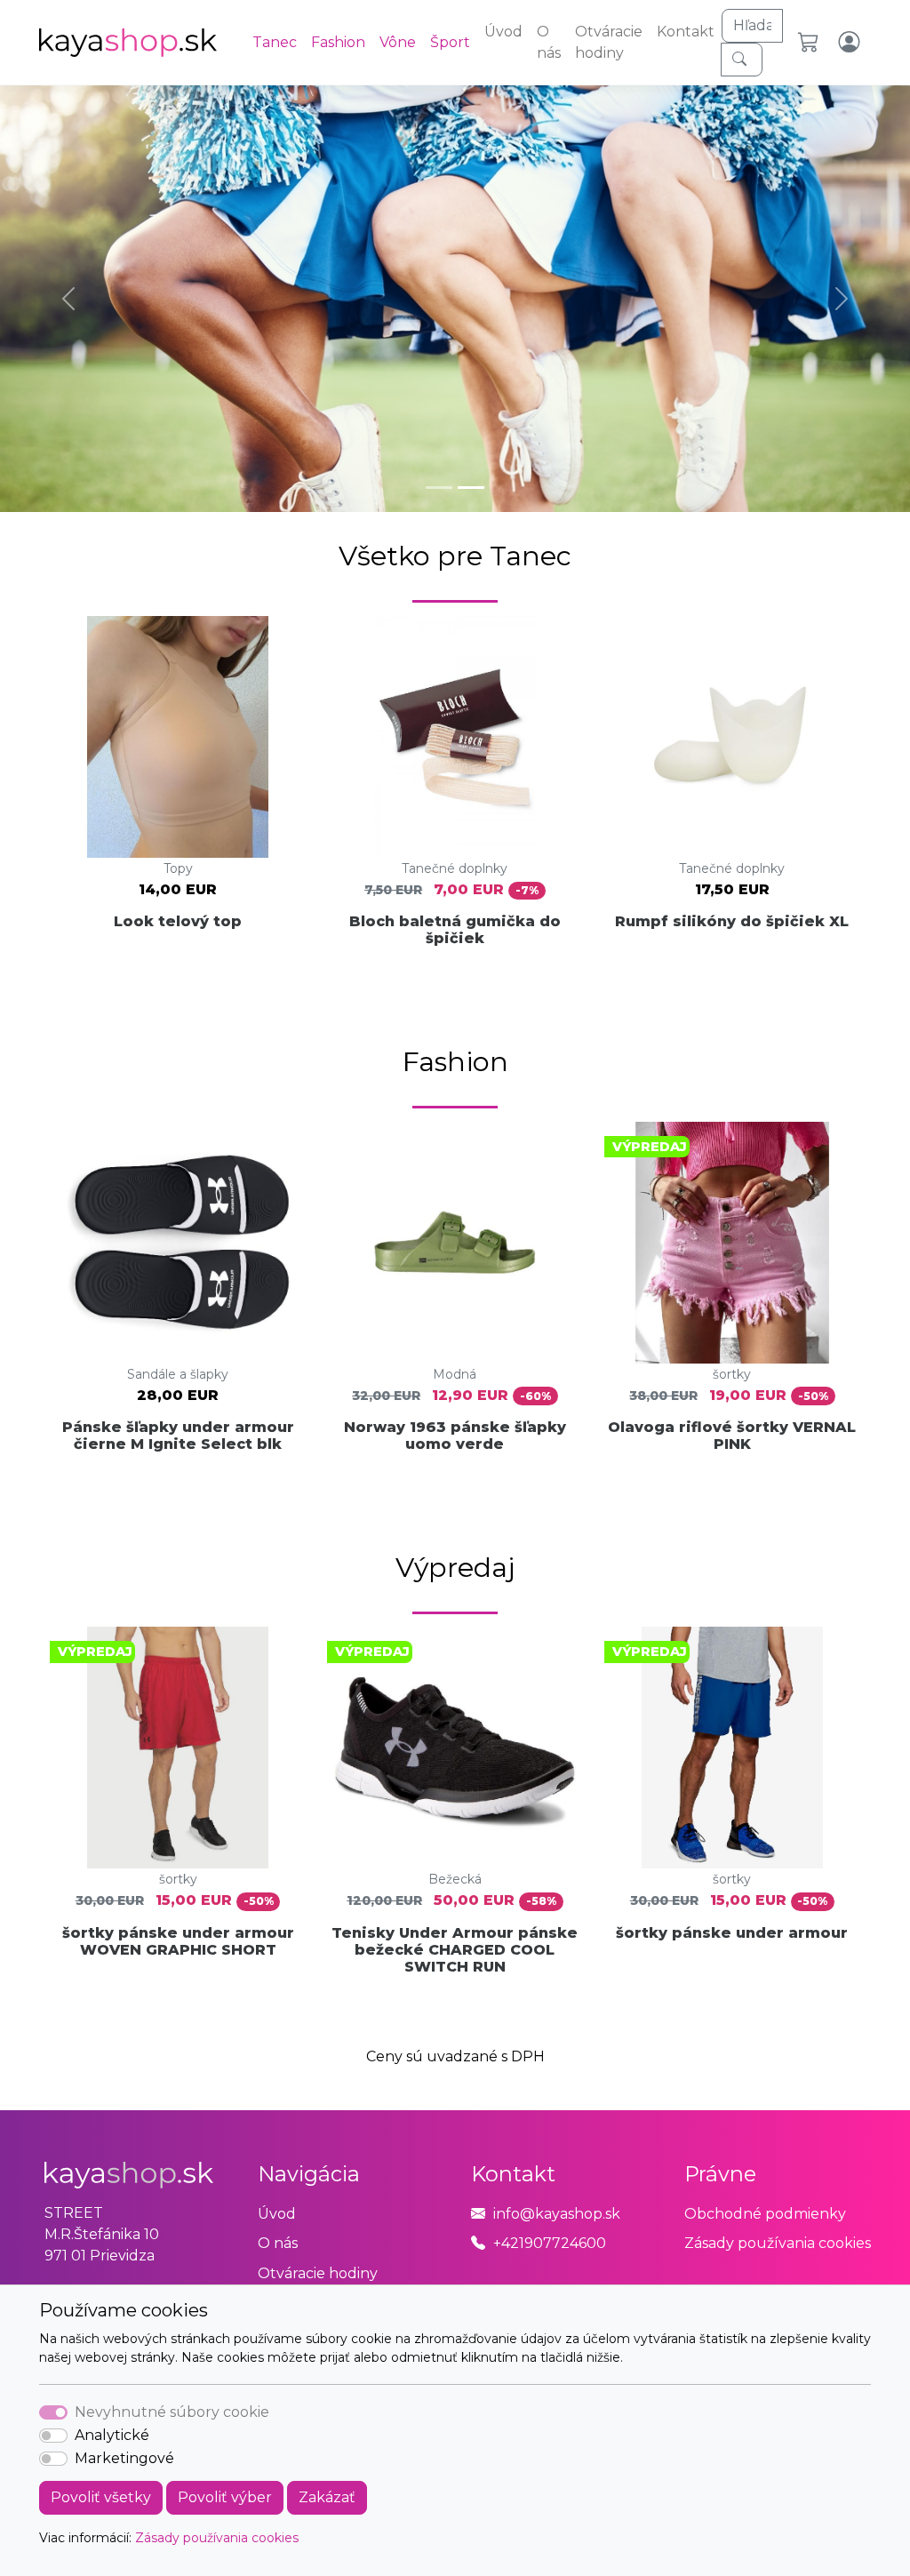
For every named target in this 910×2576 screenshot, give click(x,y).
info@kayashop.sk (557, 2214)
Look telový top (178, 921)
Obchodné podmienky (765, 2214)
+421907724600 (550, 2243)
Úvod (503, 32)
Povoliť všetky (101, 2497)
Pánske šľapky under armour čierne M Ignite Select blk (178, 1436)
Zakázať (327, 2497)
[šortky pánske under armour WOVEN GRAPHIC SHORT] (178, 1748)
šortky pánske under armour (732, 1933)
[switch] (53, 2436)
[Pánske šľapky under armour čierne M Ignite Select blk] (178, 1243)
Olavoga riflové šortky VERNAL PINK (732, 1436)
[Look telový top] (178, 737)
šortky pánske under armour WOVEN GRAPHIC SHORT (178, 1941)
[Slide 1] (439, 488)
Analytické (112, 2435)
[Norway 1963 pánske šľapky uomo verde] (455, 1243)
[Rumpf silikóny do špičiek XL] (732, 737)
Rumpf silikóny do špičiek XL (732, 921)
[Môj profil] (851, 43)
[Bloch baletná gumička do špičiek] (455, 737)
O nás (549, 42)
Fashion (338, 42)
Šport (450, 42)
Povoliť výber (225, 2497)
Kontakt (686, 32)
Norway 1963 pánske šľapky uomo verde (455, 1436)
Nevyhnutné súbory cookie (172, 2412)
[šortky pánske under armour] (732, 1748)
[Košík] (811, 43)
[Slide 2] (471, 488)
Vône (398, 42)
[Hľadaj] (742, 60)
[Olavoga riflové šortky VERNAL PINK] (732, 1243)
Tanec (275, 42)
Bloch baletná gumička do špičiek (455, 930)
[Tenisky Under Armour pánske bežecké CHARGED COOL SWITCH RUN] (455, 1748)
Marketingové (124, 2458)
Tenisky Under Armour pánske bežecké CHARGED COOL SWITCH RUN (455, 1950)
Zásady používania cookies (217, 2538)
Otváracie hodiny (609, 42)
